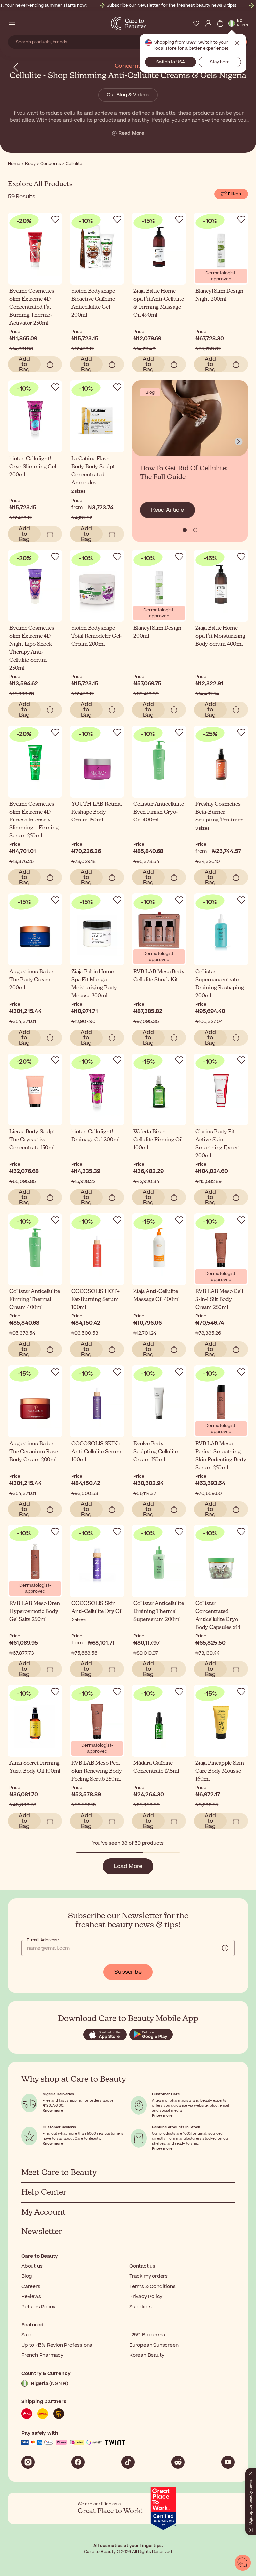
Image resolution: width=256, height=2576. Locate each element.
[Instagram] (28, 2462)
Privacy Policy (146, 2297)
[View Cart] (220, 23)
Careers (31, 2287)
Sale (26, 2335)
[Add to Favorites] (55, 219)
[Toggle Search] (24, 23)
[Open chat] (243, 2563)
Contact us (142, 2266)
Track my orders (148, 2276)
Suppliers (140, 2307)
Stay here (220, 62)
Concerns (128, 66)
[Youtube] (228, 2462)
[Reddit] (178, 2462)
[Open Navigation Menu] (12, 23)
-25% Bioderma (147, 2335)
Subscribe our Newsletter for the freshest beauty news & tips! (171, 5)
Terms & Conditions (152, 2287)
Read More (131, 133)
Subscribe (128, 1972)
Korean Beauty (147, 2355)
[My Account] (208, 23)
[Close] (251, 2472)
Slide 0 (185, 530)
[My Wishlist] (196, 23)
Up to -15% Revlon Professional (57, 2345)
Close (237, 43)
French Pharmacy (42, 2355)
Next (239, 442)
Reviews (31, 2297)
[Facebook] (78, 2462)
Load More (128, 1866)
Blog (27, 2276)
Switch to (171, 62)
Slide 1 (195, 530)
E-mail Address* (43, 1940)
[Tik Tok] (128, 2462)
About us (32, 2266)
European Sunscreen (154, 2345)
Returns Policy (38, 2307)
